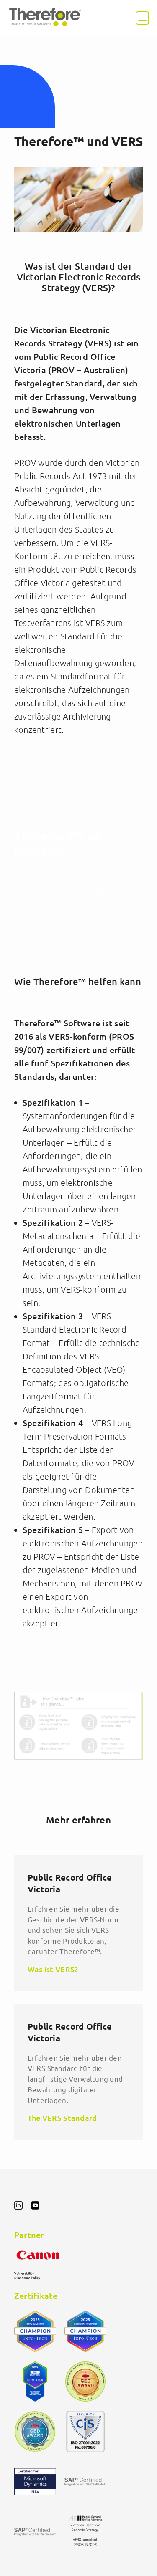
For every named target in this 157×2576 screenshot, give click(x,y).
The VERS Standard (62, 2118)
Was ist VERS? (53, 1969)
